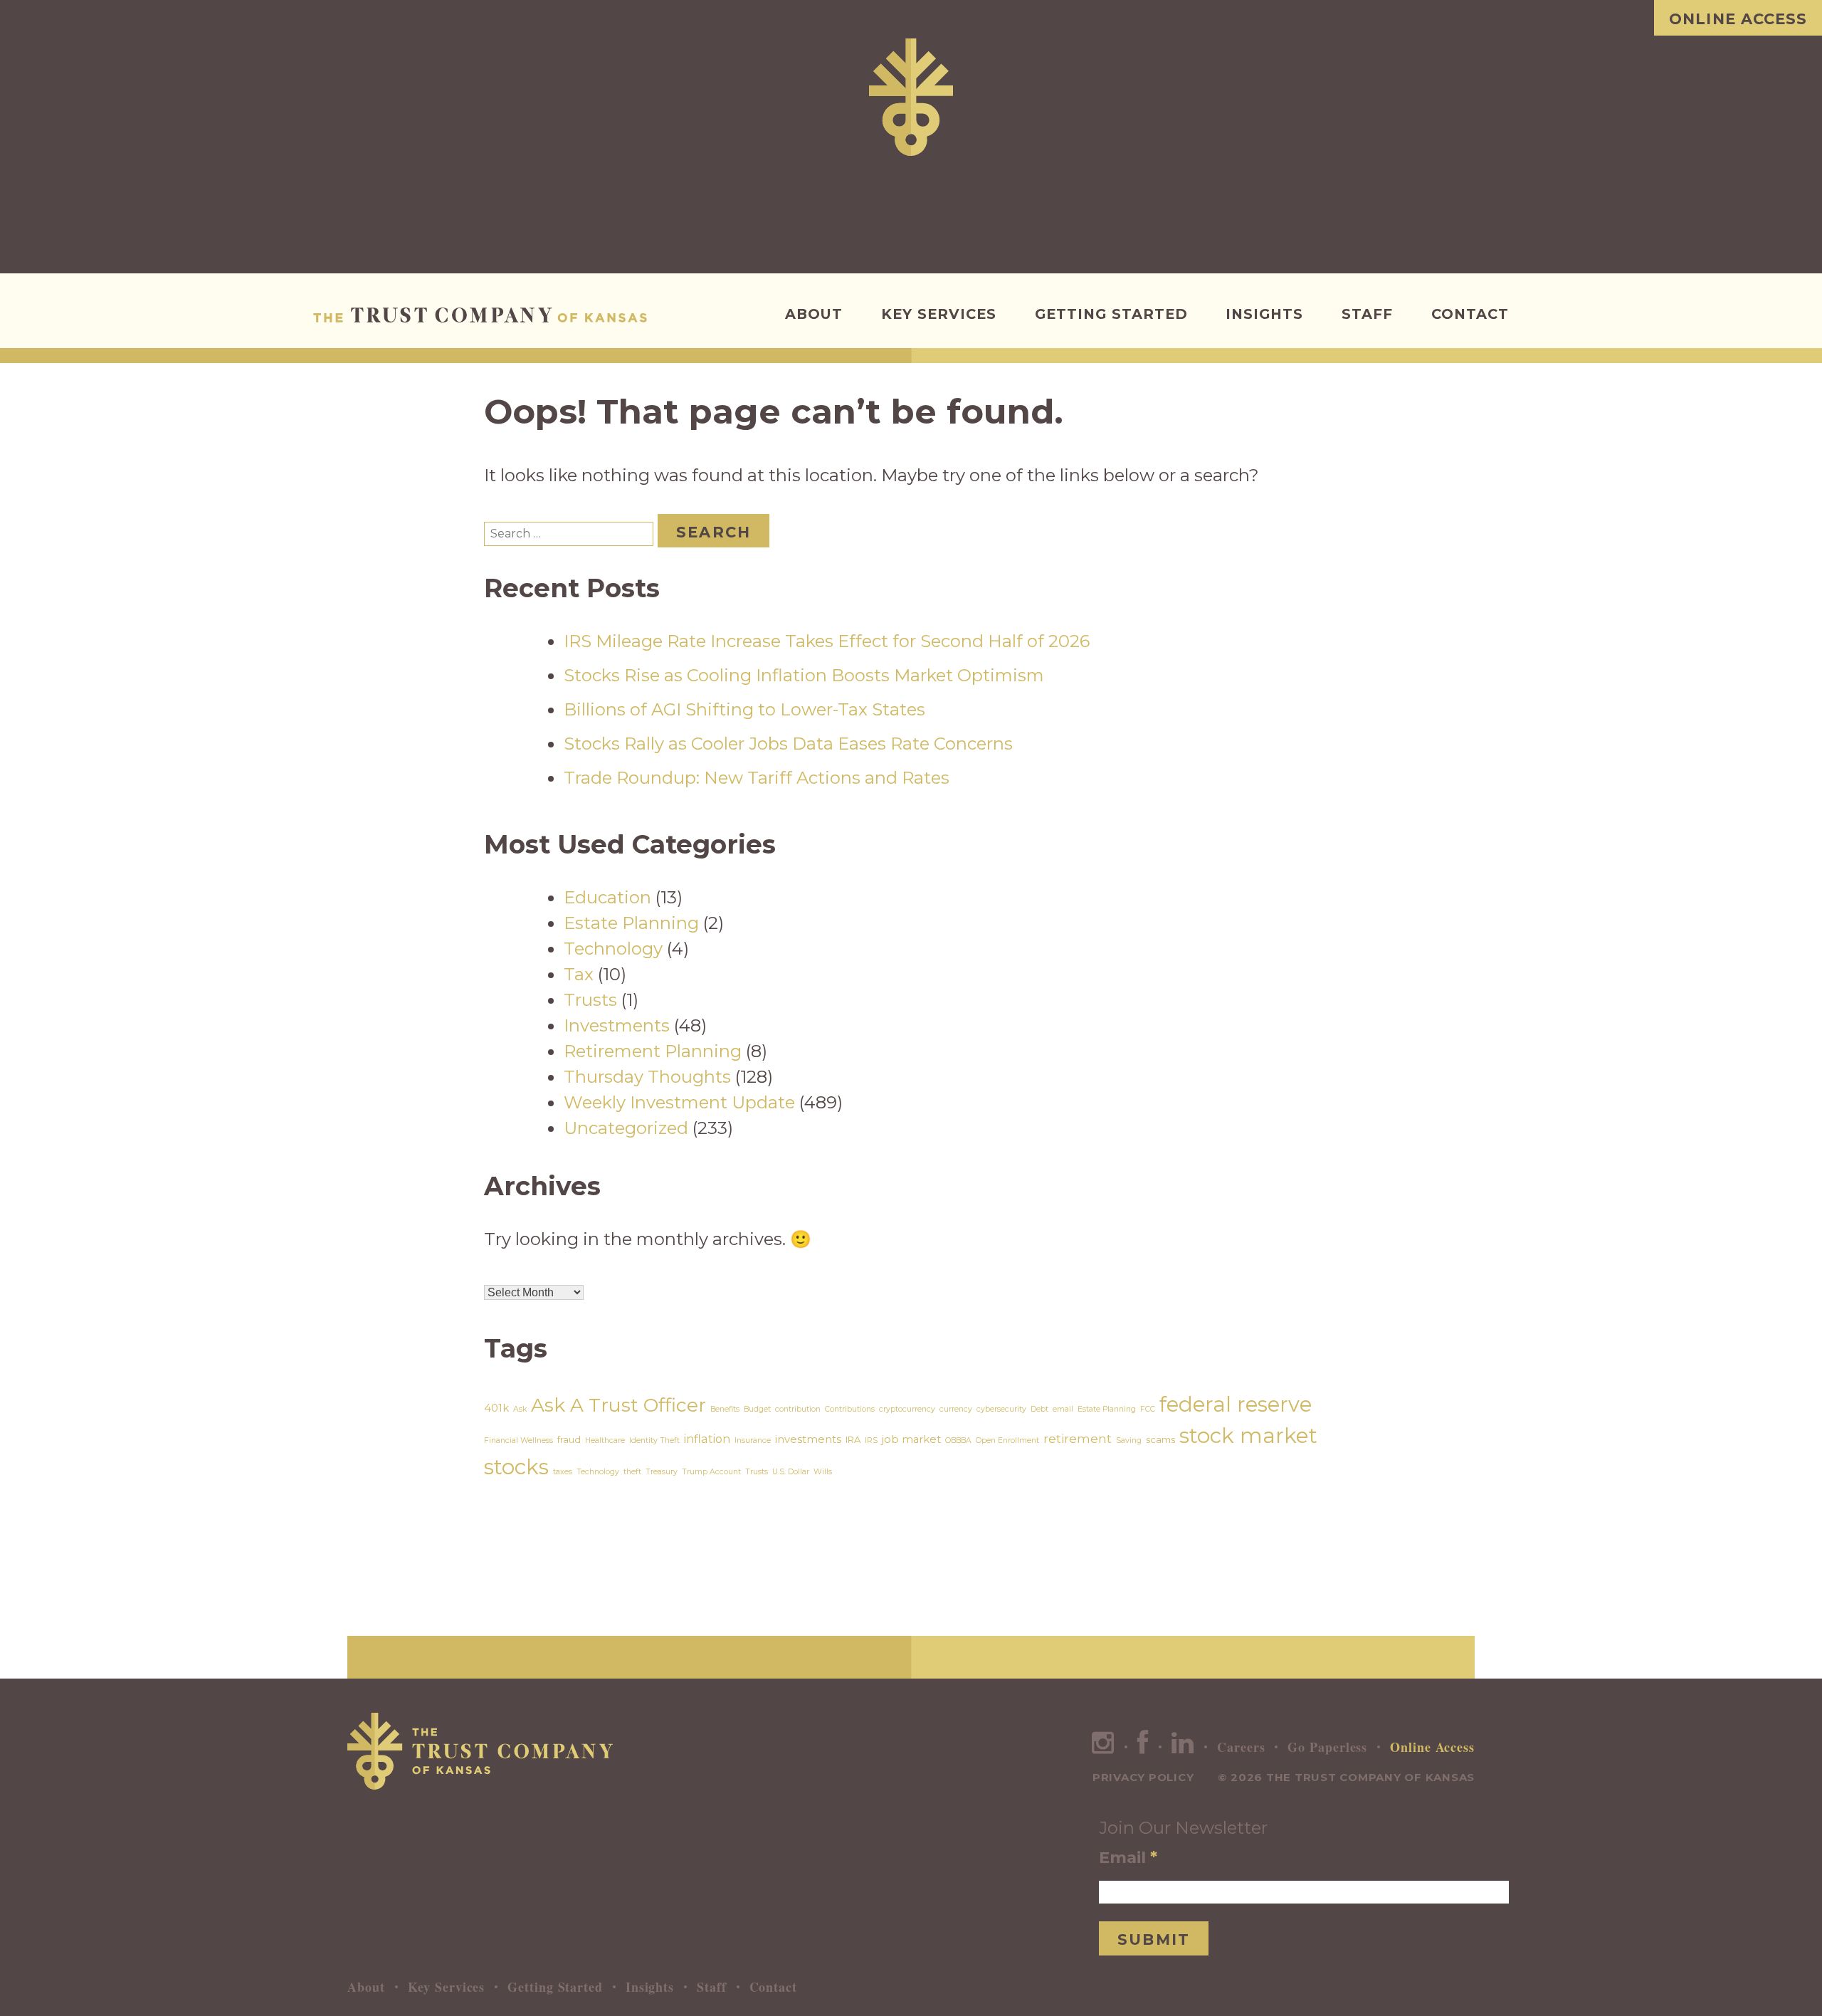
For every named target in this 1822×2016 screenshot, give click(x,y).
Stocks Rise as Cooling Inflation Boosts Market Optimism (804, 675)
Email (1128, 1857)
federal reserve (1236, 1404)
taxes (563, 1472)
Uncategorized (626, 1128)
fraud (569, 1439)
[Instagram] (1103, 1747)
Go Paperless (1327, 1747)
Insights (1264, 314)
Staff (1367, 314)
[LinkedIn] (1183, 1747)
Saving (1129, 1440)
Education (607, 897)
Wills (823, 1472)
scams (1160, 1439)
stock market (1248, 1435)
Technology (613, 949)
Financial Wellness (518, 1440)
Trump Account (711, 1472)
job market (911, 1439)
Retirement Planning (653, 1051)
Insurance (753, 1440)
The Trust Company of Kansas (484, 315)
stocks (516, 1467)
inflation (707, 1439)
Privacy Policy (1143, 1777)
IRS (871, 1440)
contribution (798, 1409)
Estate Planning (631, 923)
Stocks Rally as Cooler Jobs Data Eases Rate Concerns (788, 744)
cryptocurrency (907, 1409)
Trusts (590, 1000)
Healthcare (605, 1440)
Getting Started (1111, 314)
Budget (757, 1409)
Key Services (939, 314)
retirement (1078, 1438)
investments (808, 1439)
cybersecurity (1001, 1409)
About (814, 314)
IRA (853, 1439)
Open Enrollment (1007, 1440)
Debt (1039, 1409)
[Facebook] (1143, 1747)
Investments (617, 1025)
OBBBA (958, 1440)
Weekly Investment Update (679, 1102)
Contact (1470, 314)
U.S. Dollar (791, 1472)
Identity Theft (654, 1440)
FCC (1148, 1409)
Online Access (1738, 19)
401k (496, 1408)
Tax (579, 974)
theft (632, 1472)
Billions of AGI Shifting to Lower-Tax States (744, 709)
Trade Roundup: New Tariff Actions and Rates (757, 778)
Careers (1241, 1747)
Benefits (725, 1409)
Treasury (662, 1472)
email (1063, 1409)
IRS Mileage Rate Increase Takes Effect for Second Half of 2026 (827, 641)
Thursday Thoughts (647, 1077)
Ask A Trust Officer (618, 1405)
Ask (520, 1409)
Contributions (850, 1409)
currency (956, 1409)
